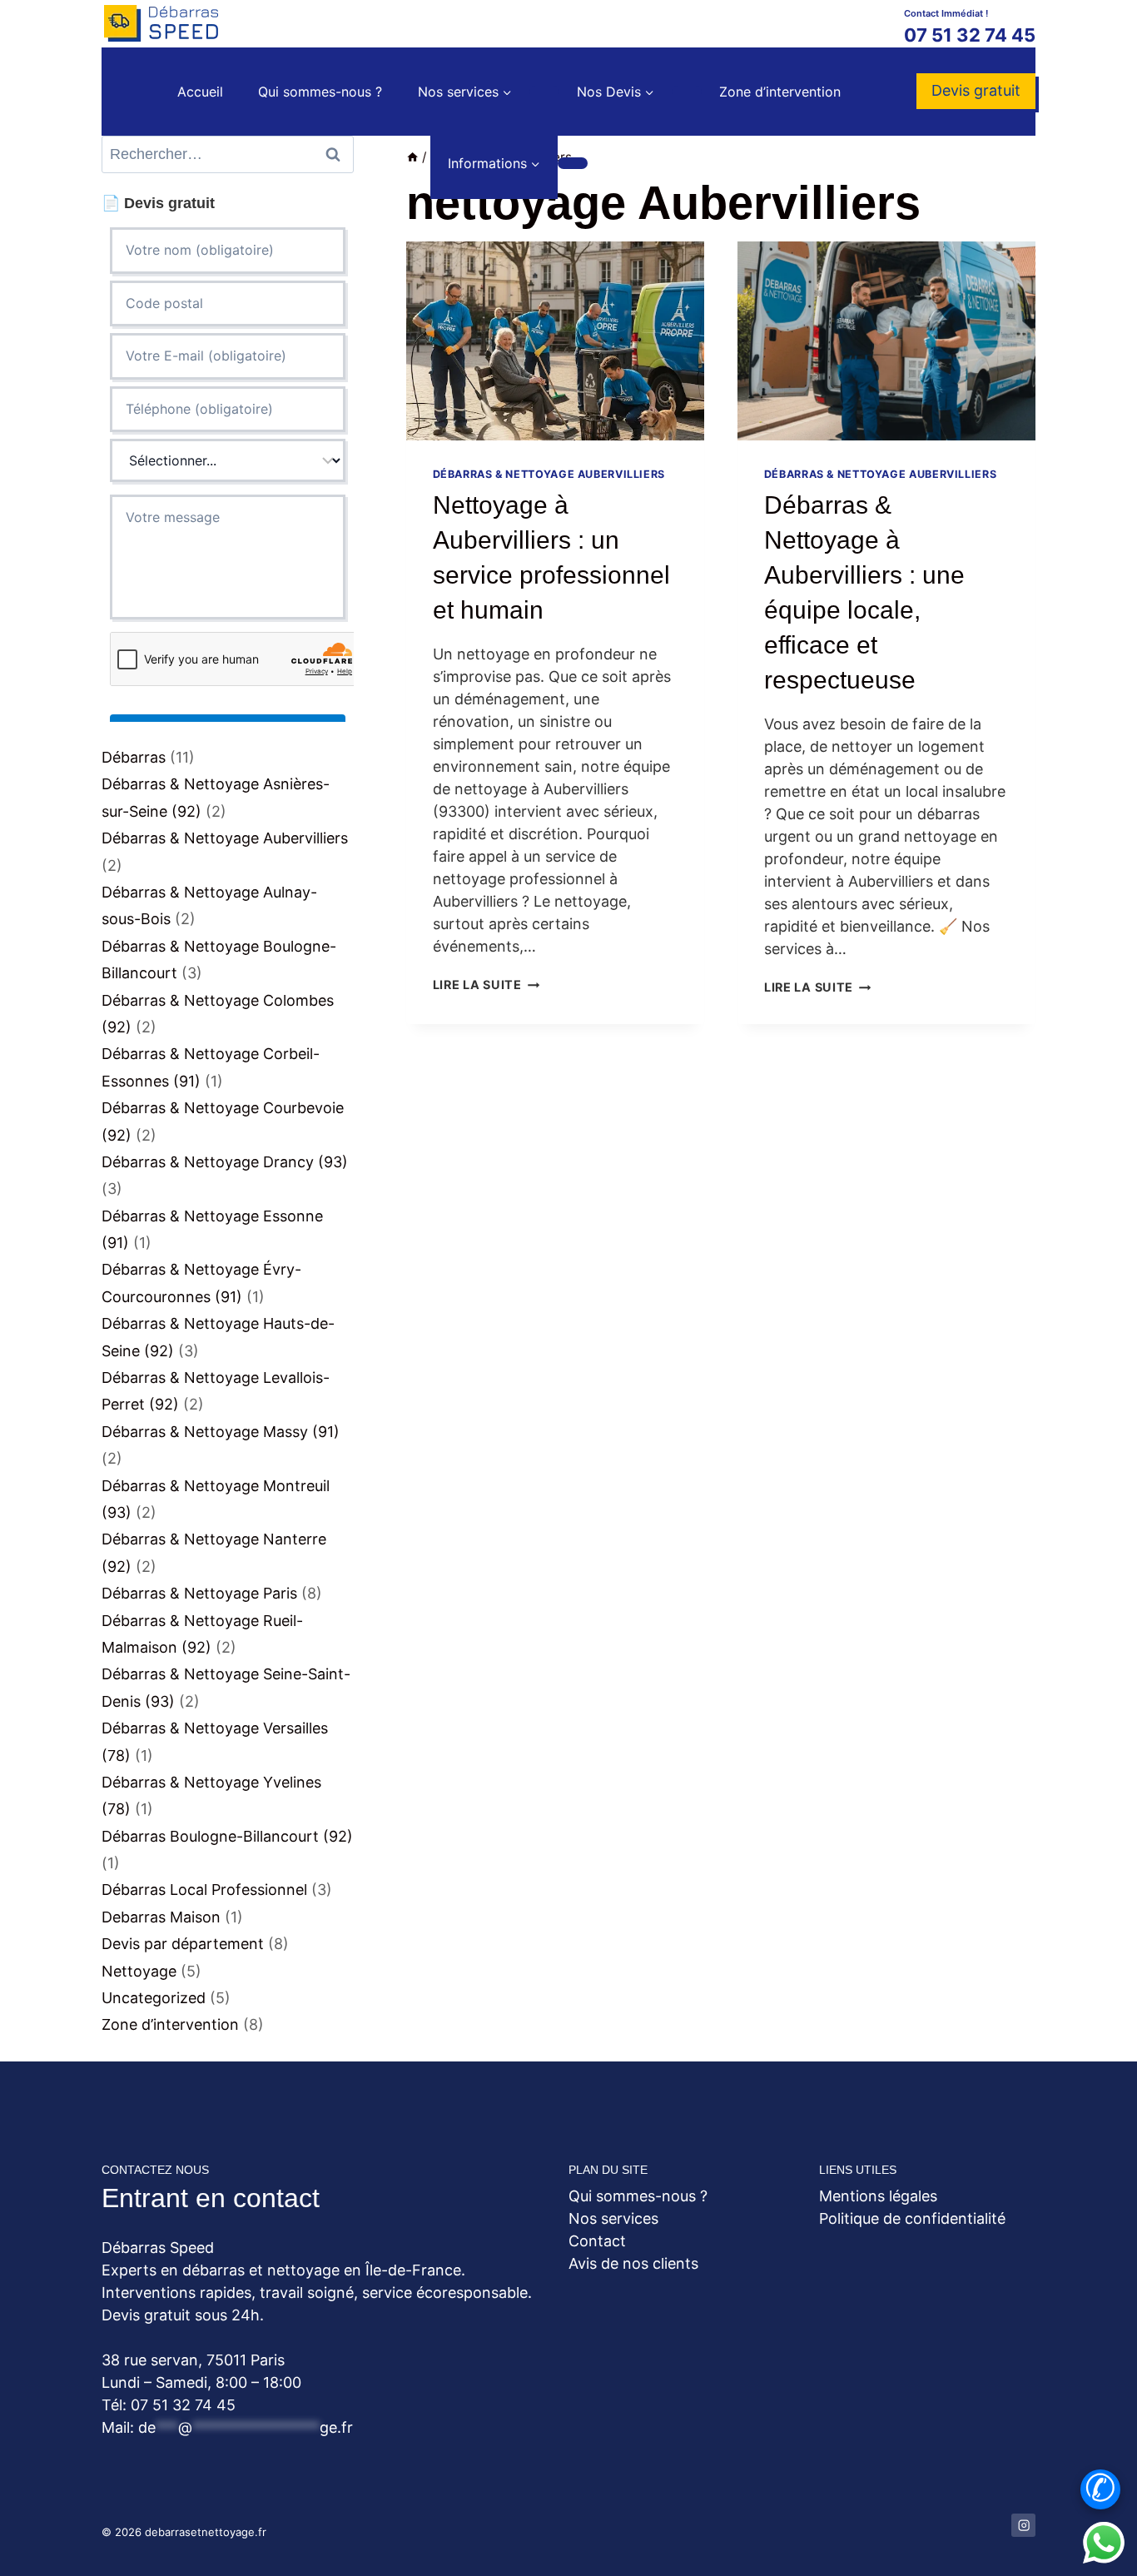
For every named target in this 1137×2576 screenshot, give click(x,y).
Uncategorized (154, 1998)
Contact (597, 2241)
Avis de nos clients (633, 2263)
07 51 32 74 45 (970, 35)
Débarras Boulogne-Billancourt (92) (227, 1836)
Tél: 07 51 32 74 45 (169, 2405)
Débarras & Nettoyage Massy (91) (221, 1432)
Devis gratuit (976, 90)
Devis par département (183, 1944)
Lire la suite (487, 985)
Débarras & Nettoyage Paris (199, 1593)
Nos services (613, 2218)
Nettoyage (139, 1971)
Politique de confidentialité (912, 2218)
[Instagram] (1023, 2526)
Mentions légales (878, 2196)
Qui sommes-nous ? (320, 92)
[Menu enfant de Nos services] (544, 92)
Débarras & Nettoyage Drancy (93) (225, 1162)
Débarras (134, 757)
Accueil (200, 92)
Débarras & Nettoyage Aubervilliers (549, 474)
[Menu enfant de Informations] (573, 163)
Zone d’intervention (780, 92)
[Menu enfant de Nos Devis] (687, 92)
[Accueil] (412, 157)
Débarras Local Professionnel (204, 1890)
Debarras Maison (161, 1917)
